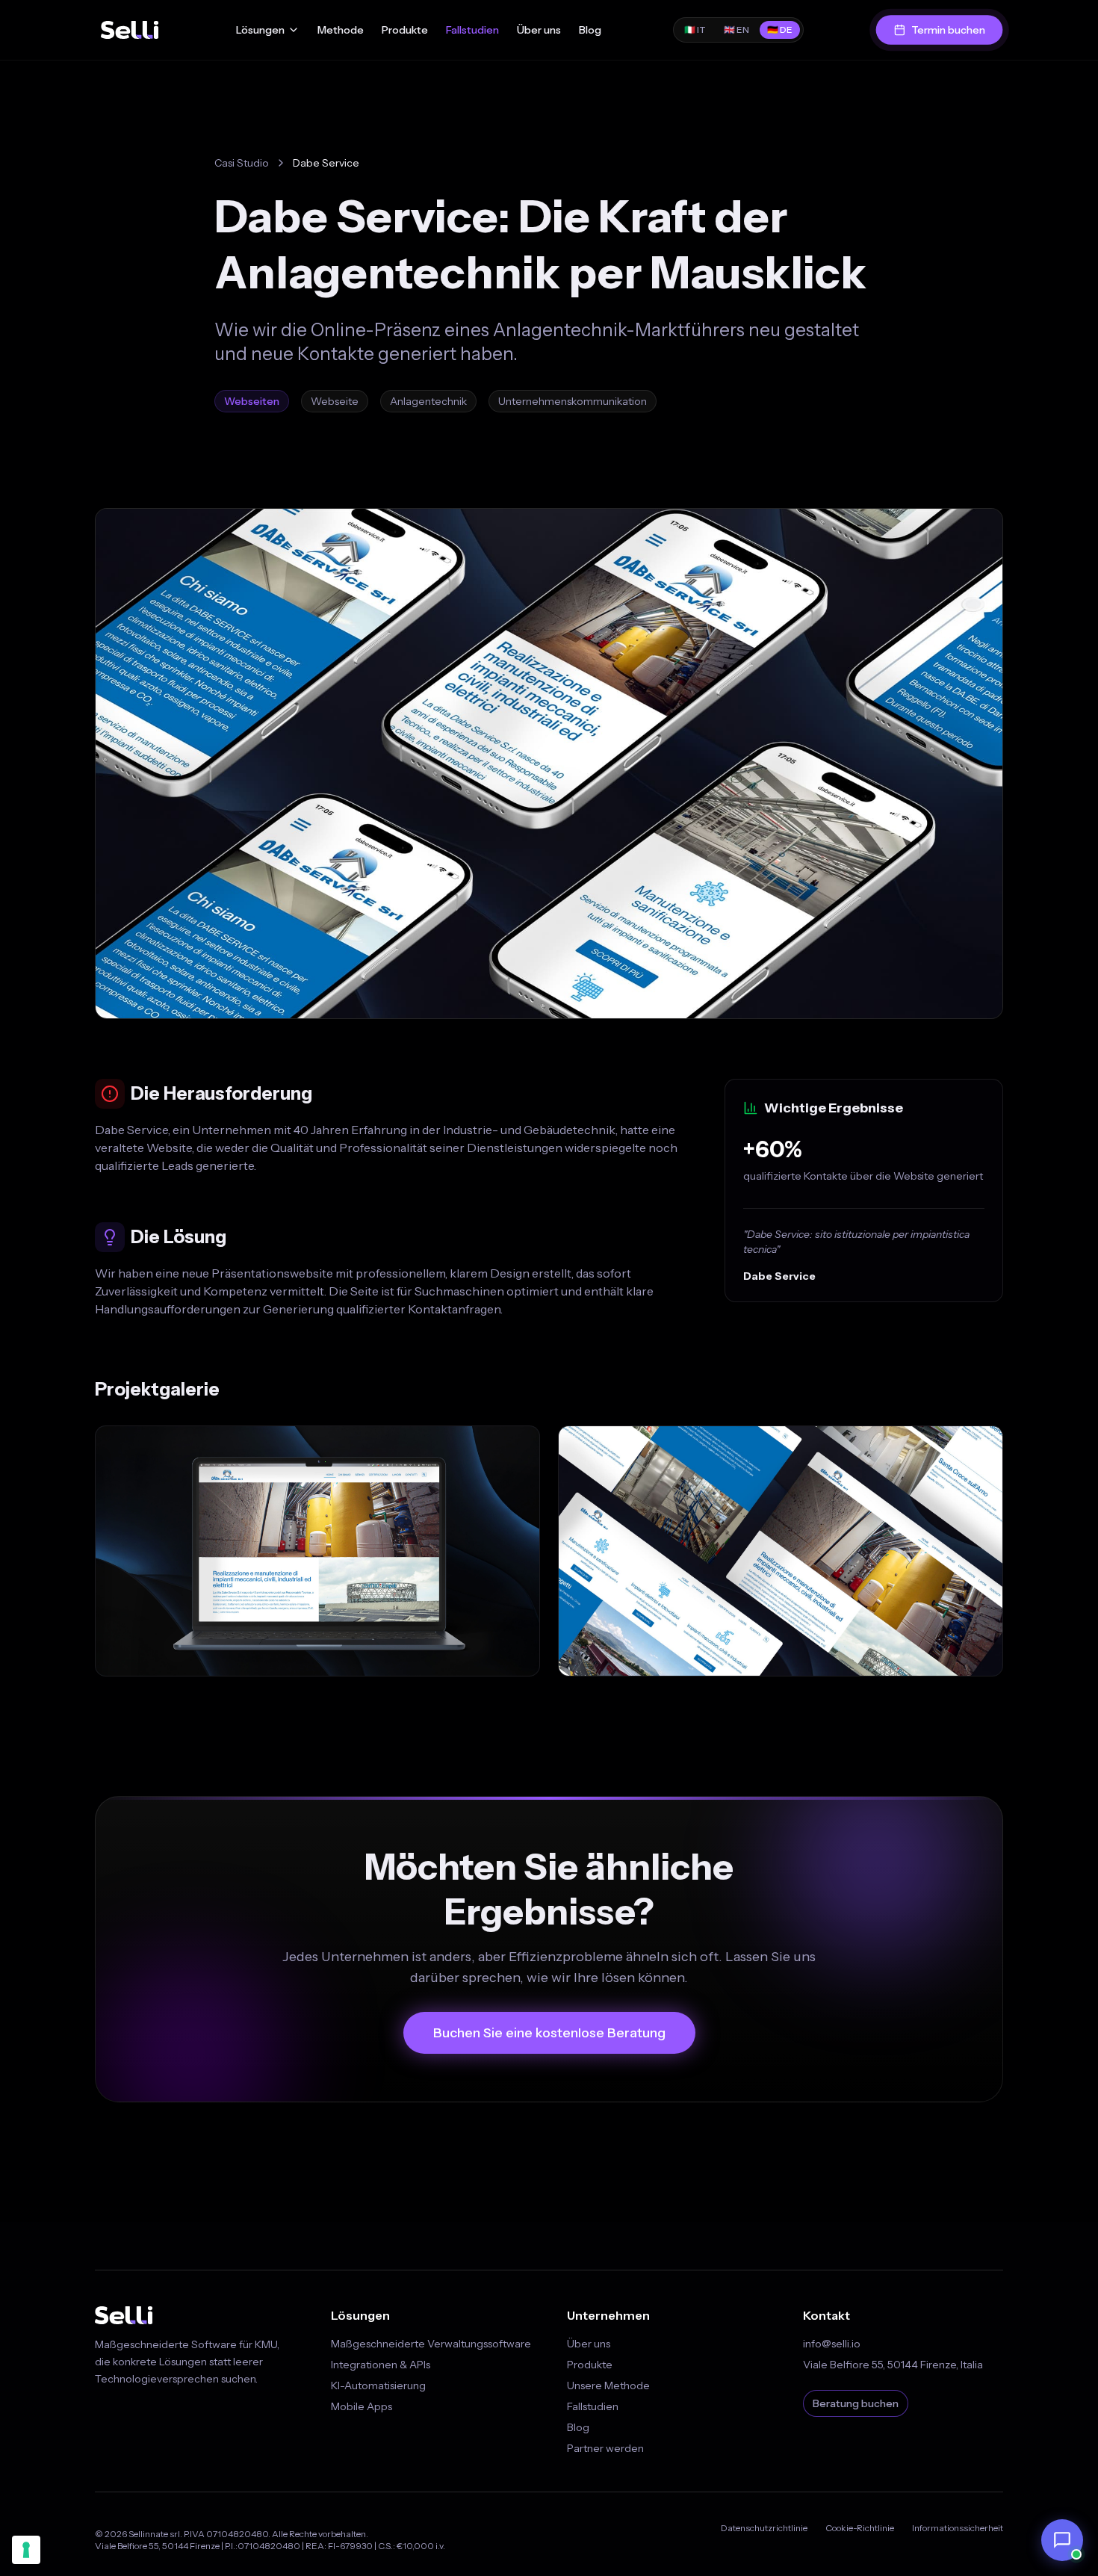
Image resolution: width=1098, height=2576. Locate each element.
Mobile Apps (362, 2406)
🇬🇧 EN (736, 30)
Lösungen (260, 30)
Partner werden (605, 2448)
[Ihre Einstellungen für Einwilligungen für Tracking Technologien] (26, 2550)
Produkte (405, 30)
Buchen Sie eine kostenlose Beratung (549, 2033)
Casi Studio (242, 163)
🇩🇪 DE (780, 30)
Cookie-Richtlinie (860, 2528)
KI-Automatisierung (378, 2385)
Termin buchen (948, 30)
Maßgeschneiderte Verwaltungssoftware (431, 2344)
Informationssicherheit (958, 2528)
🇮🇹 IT (695, 30)
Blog (590, 30)
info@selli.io (832, 2344)
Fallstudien (472, 30)
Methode (341, 30)
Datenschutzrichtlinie (764, 2528)
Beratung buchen (856, 2403)
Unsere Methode (608, 2385)
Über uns (539, 30)
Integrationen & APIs (381, 2365)
